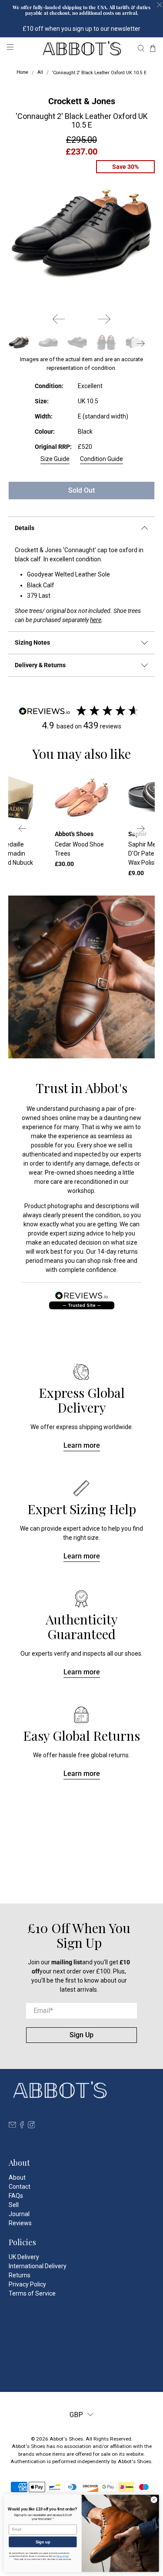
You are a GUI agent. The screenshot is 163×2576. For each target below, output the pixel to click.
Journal (19, 2214)
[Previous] (59, 319)
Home (22, 73)
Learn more (82, 1445)
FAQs (16, 2196)
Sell (14, 2205)
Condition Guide (101, 459)
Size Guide (55, 459)
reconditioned (93, 1182)
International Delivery (38, 2266)
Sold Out (81, 490)
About (17, 2177)
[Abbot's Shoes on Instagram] (32, 2126)
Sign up (43, 2542)
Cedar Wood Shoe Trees (79, 849)
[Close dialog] (154, 2500)
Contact (20, 2187)
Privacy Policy (27, 2284)
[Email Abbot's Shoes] (12, 2126)
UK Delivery (24, 2257)
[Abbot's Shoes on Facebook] (22, 2126)
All (40, 73)
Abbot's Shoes (66, 2439)
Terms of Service (32, 2293)
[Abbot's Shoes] (82, 48)
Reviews (20, 2223)
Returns (20, 2275)
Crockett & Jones (82, 101)
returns (128, 1252)
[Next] (104, 319)
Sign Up (81, 2035)
